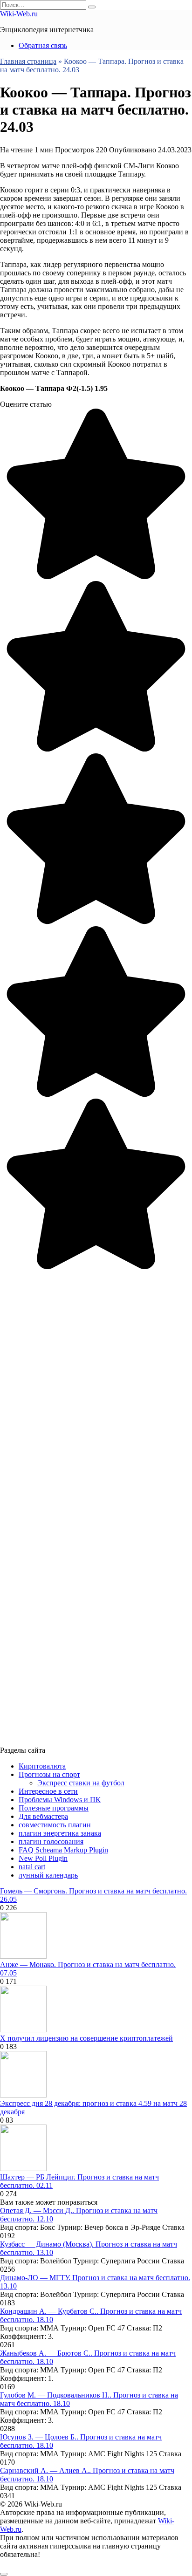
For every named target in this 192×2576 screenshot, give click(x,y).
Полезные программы (54, 1808)
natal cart (32, 1867)
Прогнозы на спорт (49, 1774)
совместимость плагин (55, 1825)
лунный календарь (48, 1875)
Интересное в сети (48, 1791)
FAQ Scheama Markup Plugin (63, 1850)
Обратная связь (43, 45)
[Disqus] (96, 1387)
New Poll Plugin (43, 1858)
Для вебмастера (43, 1816)
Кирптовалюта (42, 1766)
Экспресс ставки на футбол (81, 1783)
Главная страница (28, 61)
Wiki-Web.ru (19, 14)
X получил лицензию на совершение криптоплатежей (86, 2038)
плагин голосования (51, 1841)
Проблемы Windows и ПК (60, 1800)
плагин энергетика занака (60, 1833)
